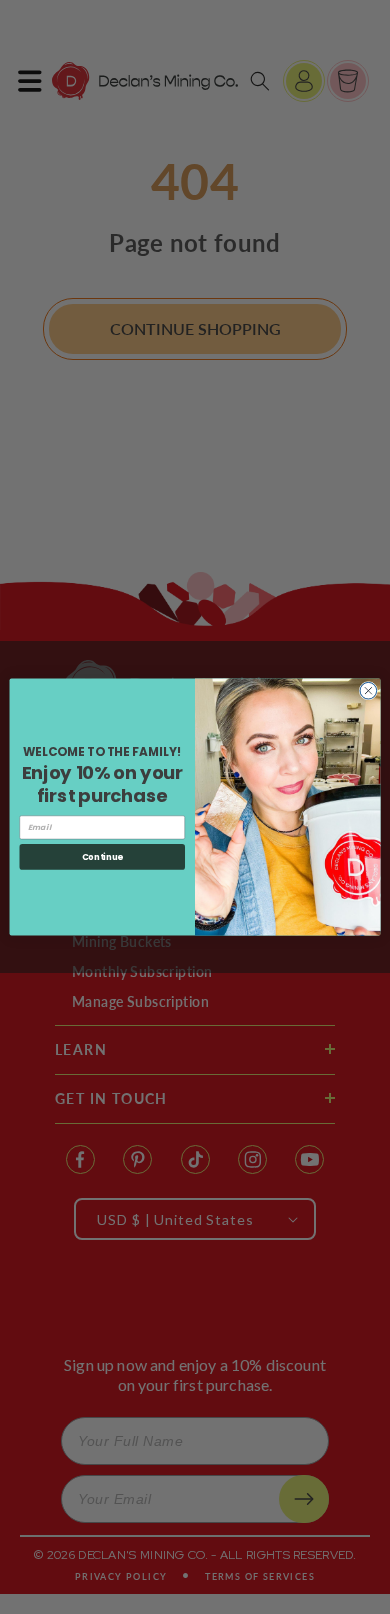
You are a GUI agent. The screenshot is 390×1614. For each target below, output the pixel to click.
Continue (102, 857)
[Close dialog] (368, 690)
